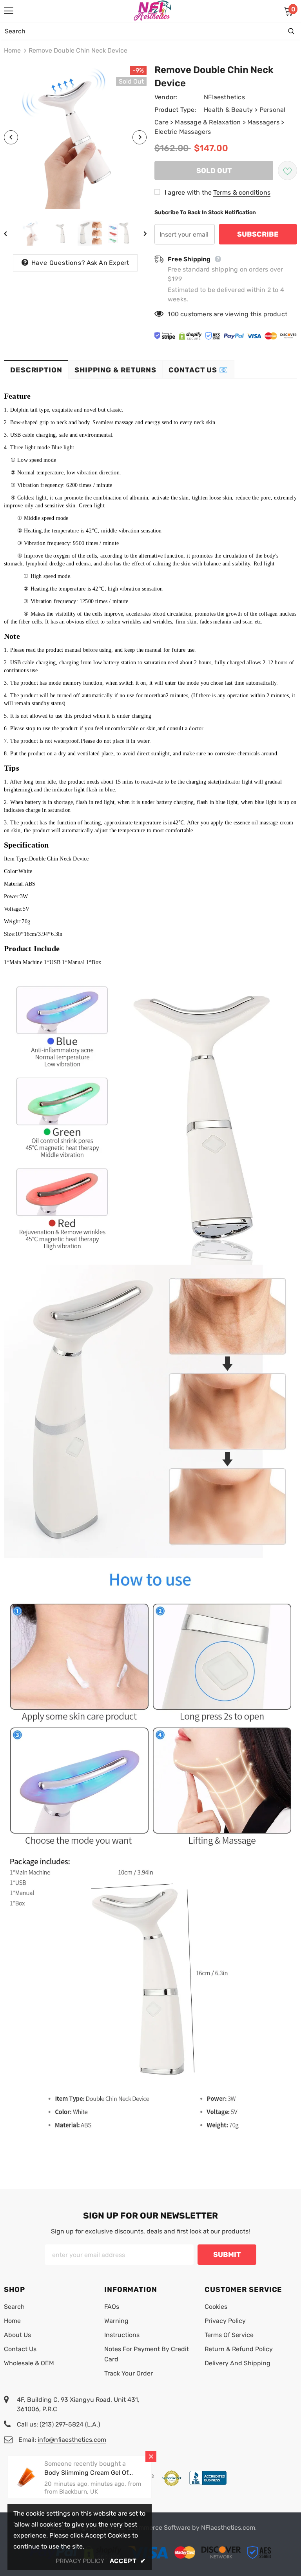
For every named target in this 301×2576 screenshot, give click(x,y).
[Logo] (152, 11)
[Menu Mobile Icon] (9, 11)
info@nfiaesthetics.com (72, 2440)
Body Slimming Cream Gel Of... (89, 2473)
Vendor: (166, 97)
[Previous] (11, 137)
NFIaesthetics (224, 97)
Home (12, 50)
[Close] (151, 2456)
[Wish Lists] (287, 170)
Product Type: (175, 110)
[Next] (140, 137)
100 (173, 314)
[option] (75, 137)
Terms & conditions (242, 192)
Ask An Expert (108, 263)
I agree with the (188, 192)
